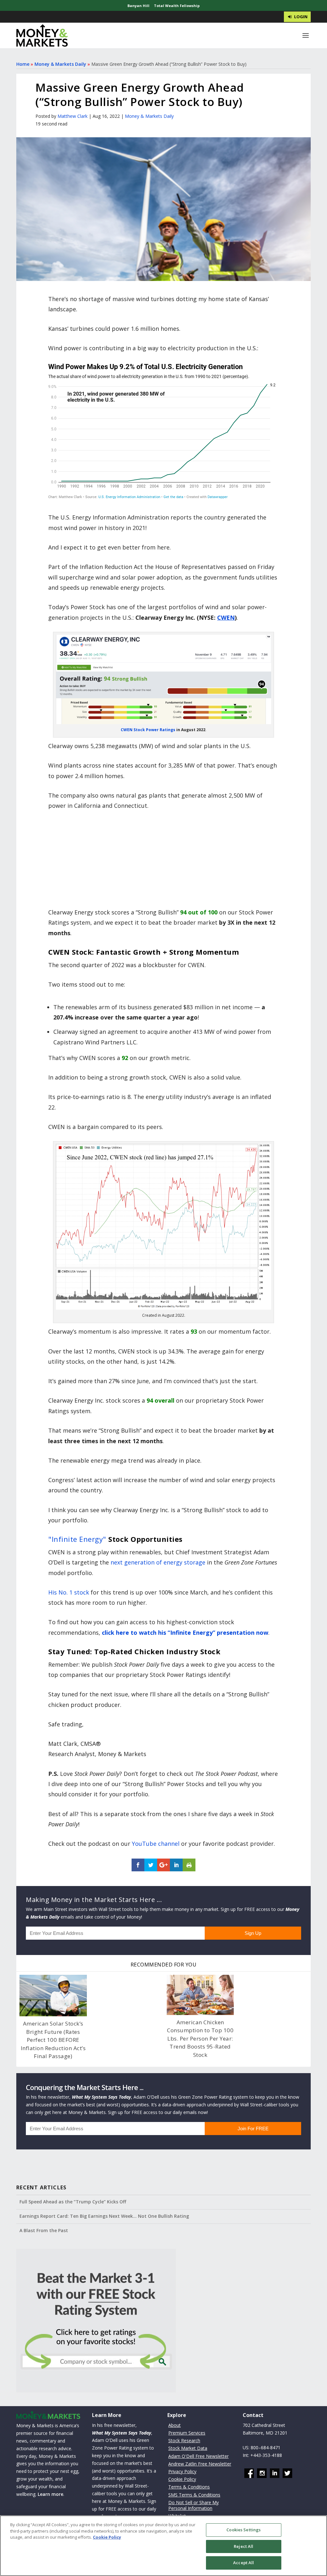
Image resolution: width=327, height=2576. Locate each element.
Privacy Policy (182, 2471)
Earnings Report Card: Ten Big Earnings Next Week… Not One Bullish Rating (104, 2216)
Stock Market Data (188, 2448)
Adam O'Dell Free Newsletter (198, 2456)
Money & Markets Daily (60, 64)
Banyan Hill (138, 6)
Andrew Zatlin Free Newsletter (200, 2464)
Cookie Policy (182, 2479)
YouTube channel (156, 1844)
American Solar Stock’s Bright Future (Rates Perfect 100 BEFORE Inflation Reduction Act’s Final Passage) (53, 2040)
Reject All (243, 2546)
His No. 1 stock (69, 1592)
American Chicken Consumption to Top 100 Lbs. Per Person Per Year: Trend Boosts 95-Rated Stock (200, 2038)
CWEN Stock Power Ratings (148, 730)
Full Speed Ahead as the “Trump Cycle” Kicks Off (73, 2202)
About (175, 2425)
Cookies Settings (243, 2530)
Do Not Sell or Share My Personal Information (194, 2505)
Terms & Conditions (189, 2487)
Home (23, 64)
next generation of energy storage (158, 1562)
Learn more (50, 2494)
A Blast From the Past (44, 2230)
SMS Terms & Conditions (194, 2495)
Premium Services (187, 2433)
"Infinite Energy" (77, 1539)
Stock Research (184, 2440)
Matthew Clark (72, 116)
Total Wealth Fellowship (177, 6)
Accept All (243, 2563)
